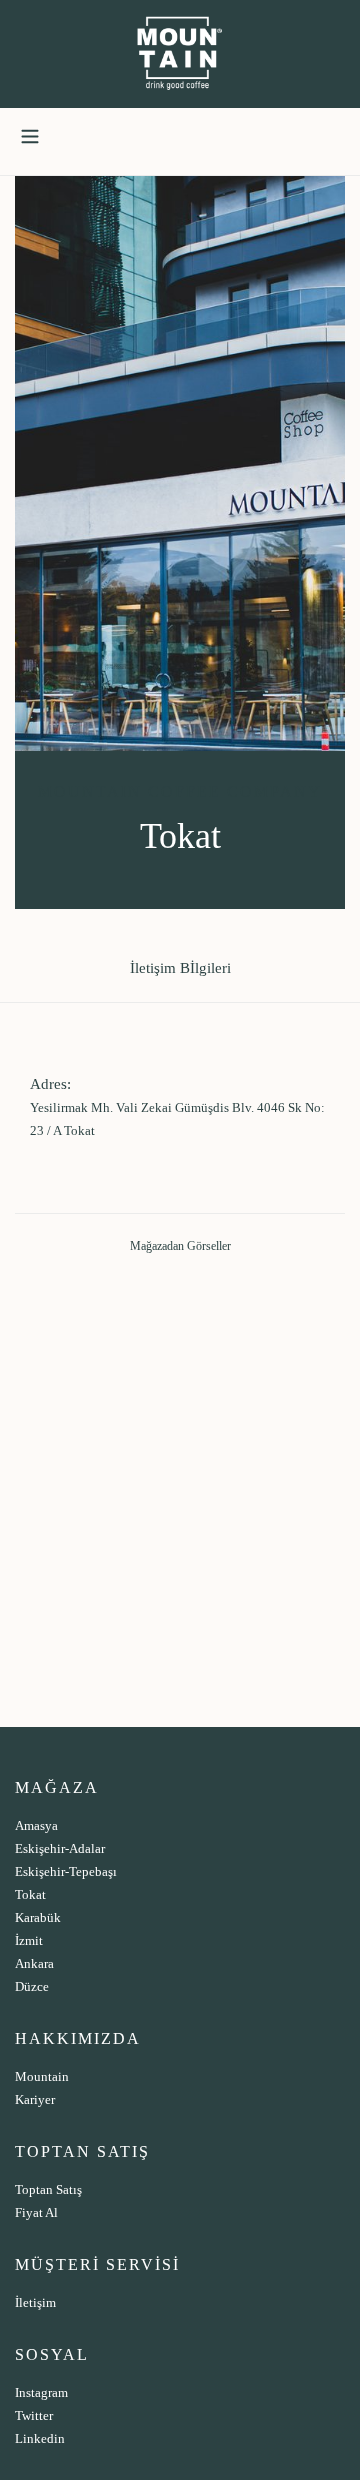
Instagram (41, 2392)
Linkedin (40, 2438)
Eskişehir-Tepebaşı (66, 1871)
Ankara (34, 1963)
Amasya (36, 1825)
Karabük (38, 1917)
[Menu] (30, 133)
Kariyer (35, 2099)
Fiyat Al (36, 2212)
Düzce (32, 1986)
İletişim (35, 2302)
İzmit (29, 1940)
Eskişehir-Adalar (60, 1848)
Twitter (34, 2415)
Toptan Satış (48, 2189)
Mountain (42, 2076)
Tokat (30, 1894)
